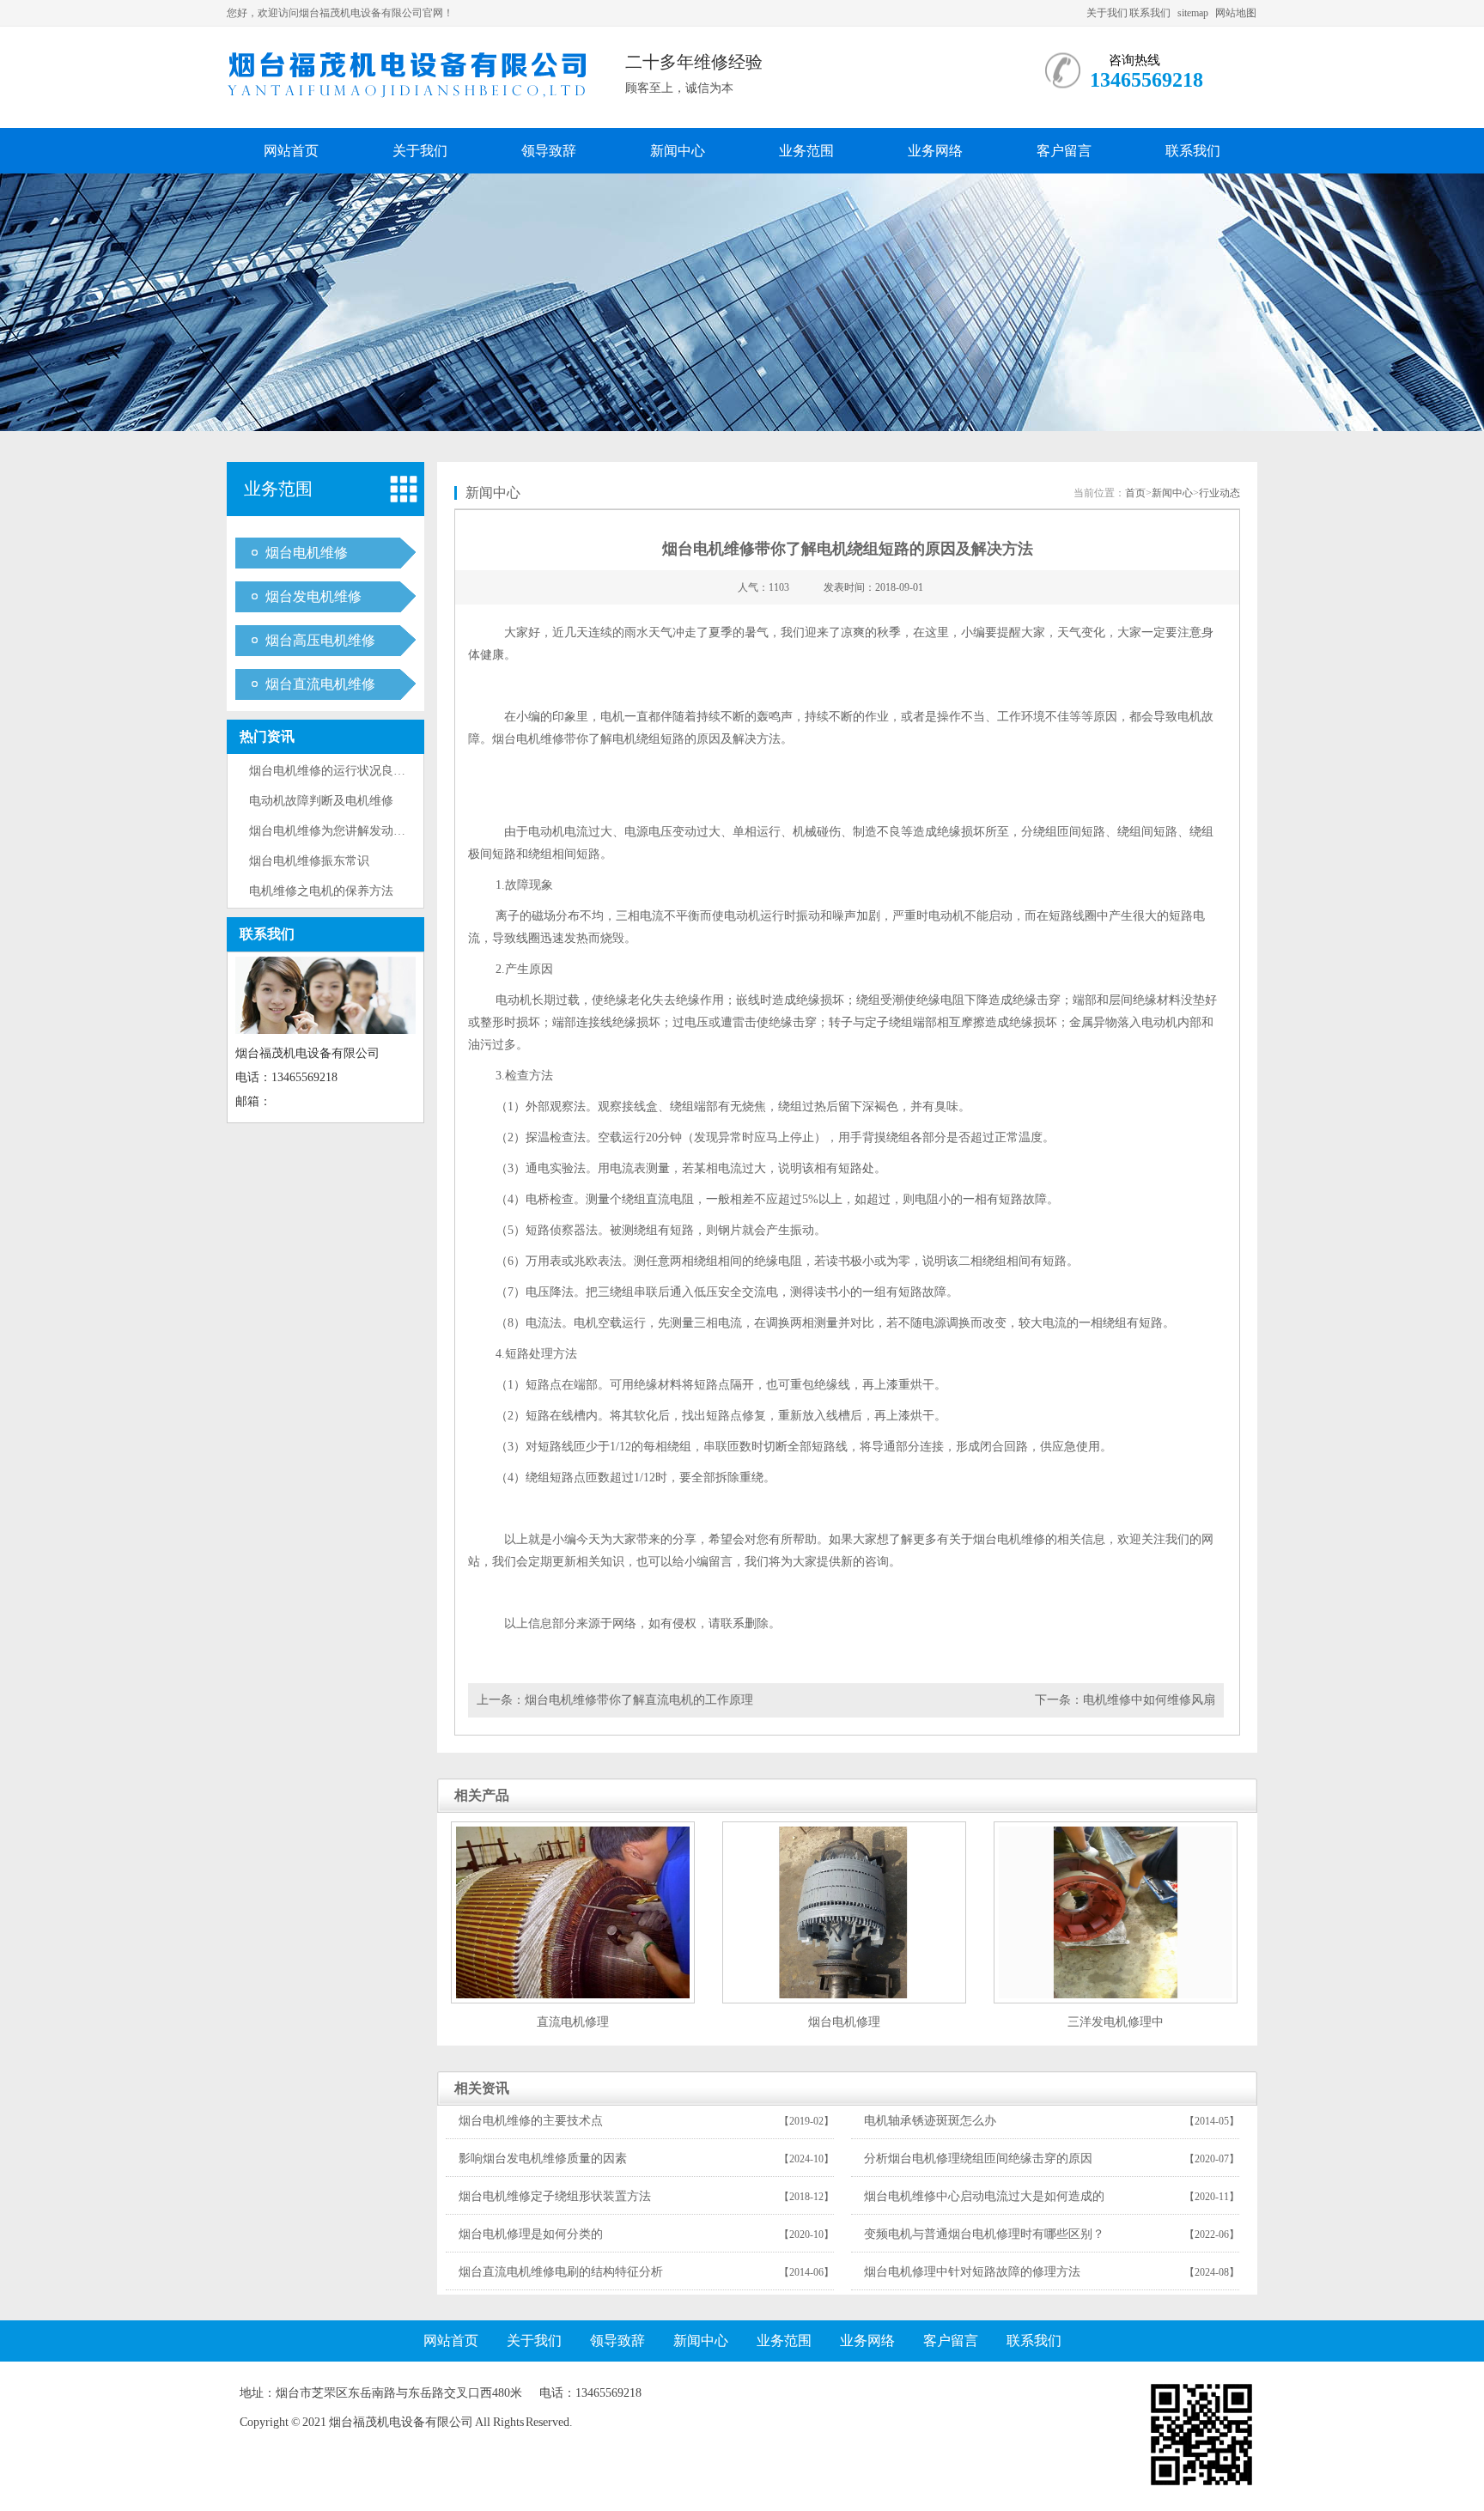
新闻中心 (678, 151)
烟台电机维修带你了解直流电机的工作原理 (639, 1700)
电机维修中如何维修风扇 (1149, 1700)
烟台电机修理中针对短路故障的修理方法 (972, 2272)
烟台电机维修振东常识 (309, 861)
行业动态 (1219, 493)
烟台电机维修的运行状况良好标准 (339, 771)
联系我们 (1150, 13)
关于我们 (1107, 13)
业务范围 (806, 151)
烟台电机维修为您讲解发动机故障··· (346, 831)
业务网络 (935, 151)
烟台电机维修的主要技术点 (531, 2121)
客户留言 (1064, 151)
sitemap (1193, 13)
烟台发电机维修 (313, 596)
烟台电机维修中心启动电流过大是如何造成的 (984, 2196)
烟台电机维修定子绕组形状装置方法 (555, 2196)
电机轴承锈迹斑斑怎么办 (930, 2121)
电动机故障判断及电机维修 (321, 801)
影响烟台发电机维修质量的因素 (543, 2158)
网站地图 (1236, 13)
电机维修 (540, 739)
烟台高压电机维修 (320, 640)
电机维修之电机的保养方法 (321, 891)
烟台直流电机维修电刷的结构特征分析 (561, 2272)
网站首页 (291, 151)
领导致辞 (549, 151)
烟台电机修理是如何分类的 (531, 2234)
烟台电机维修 (307, 553)
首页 (1135, 493)
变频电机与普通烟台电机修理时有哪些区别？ (984, 2234)
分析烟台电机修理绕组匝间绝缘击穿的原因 (978, 2158)
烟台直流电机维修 (320, 684)
